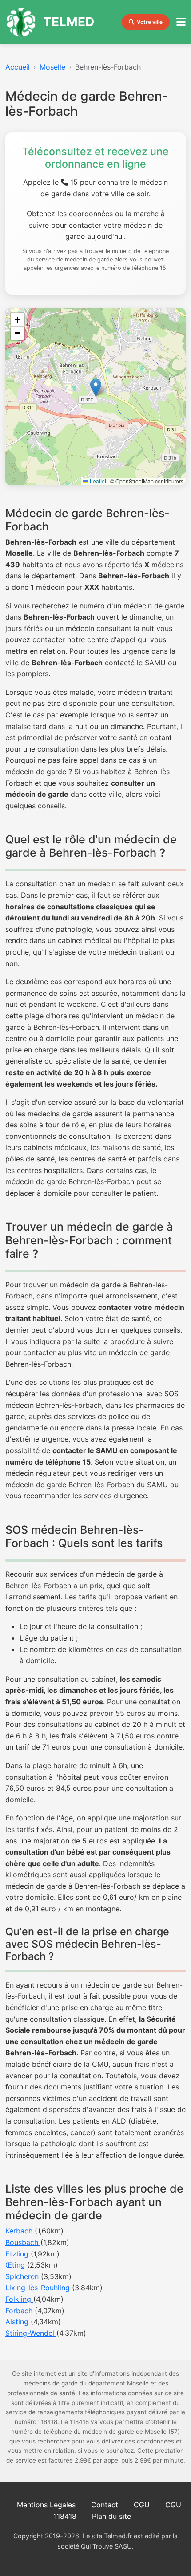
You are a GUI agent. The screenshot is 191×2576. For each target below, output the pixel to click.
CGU (142, 2505)
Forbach (20, 2311)
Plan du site (111, 2516)
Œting (16, 2265)
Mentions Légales (46, 2505)
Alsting (18, 2322)
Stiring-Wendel (31, 2333)
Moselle (52, 67)
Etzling (18, 2254)
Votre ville (150, 22)
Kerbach (20, 2231)
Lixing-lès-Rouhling (39, 2288)
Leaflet (97, 481)
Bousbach (23, 2242)
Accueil (18, 67)
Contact (105, 2505)
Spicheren (23, 2276)
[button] (96, 388)
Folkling (19, 2299)
